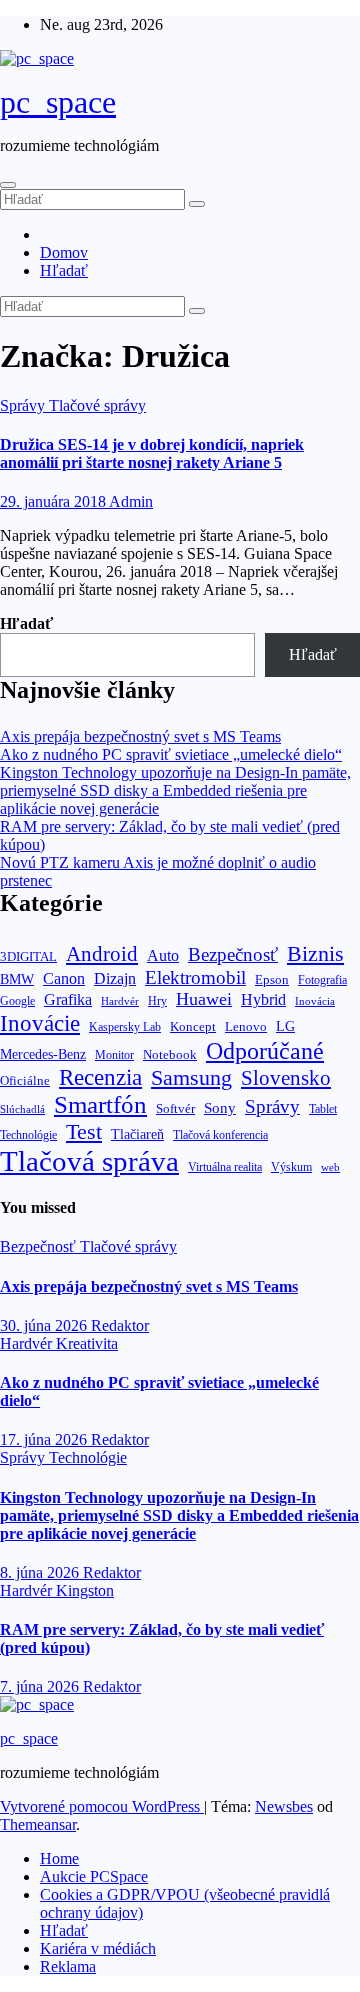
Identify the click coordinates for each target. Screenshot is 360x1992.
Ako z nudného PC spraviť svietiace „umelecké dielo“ (171, 754)
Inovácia (315, 1001)
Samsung (191, 1077)
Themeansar (38, 1824)
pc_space (58, 102)
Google (17, 1001)
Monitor (114, 1055)
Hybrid (263, 999)
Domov (64, 252)
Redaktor (120, 1325)
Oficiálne (25, 1080)
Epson (272, 979)
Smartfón (100, 1104)
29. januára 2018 (54, 501)
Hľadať (64, 270)
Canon (64, 978)
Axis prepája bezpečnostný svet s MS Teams (140, 736)
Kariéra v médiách (98, 1948)
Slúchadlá (22, 1109)
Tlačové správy (97, 405)
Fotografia (322, 980)
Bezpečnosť (233, 954)
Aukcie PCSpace (94, 1876)
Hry (157, 1001)
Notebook (170, 1055)
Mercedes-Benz (43, 1054)
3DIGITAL (28, 956)
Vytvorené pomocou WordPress (102, 1806)
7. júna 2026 (41, 1686)
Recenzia (100, 1077)
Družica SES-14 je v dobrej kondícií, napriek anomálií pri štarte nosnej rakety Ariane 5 (152, 453)
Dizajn (115, 979)
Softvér (175, 1108)
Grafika (68, 999)
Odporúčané (265, 1050)
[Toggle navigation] (8, 185)
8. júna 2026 (41, 1572)
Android (102, 954)
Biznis (315, 953)
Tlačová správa (89, 1161)
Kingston (85, 1590)
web (330, 1167)
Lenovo (246, 1027)
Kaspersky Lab (125, 1027)
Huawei (204, 999)
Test (84, 1131)
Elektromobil (195, 977)
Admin (131, 501)
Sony (220, 1107)
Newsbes (284, 1806)
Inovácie (40, 1023)
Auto (163, 955)
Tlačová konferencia (220, 1135)
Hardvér (120, 1001)
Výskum (291, 1167)
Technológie (28, 1135)
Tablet (323, 1109)
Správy (24, 405)
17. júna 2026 (45, 1439)
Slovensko (286, 1078)
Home (59, 1858)
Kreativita (87, 1343)
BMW (17, 979)
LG (285, 1026)
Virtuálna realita (225, 1167)
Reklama (68, 1966)
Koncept (193, 1026)
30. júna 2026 (45, 1325)
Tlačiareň (137, 1134)
